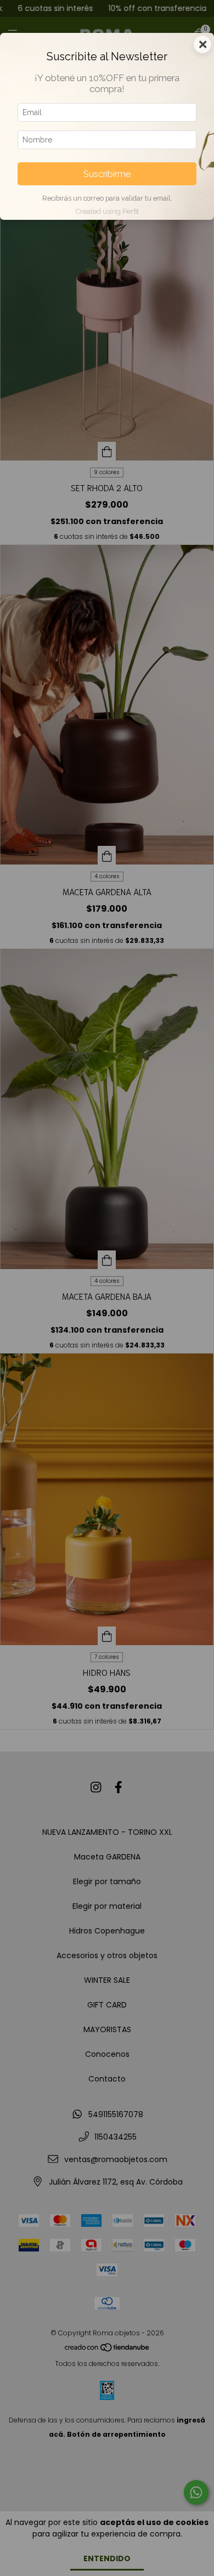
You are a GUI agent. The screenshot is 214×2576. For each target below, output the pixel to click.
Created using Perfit (107, 211)
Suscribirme (107, 174)
